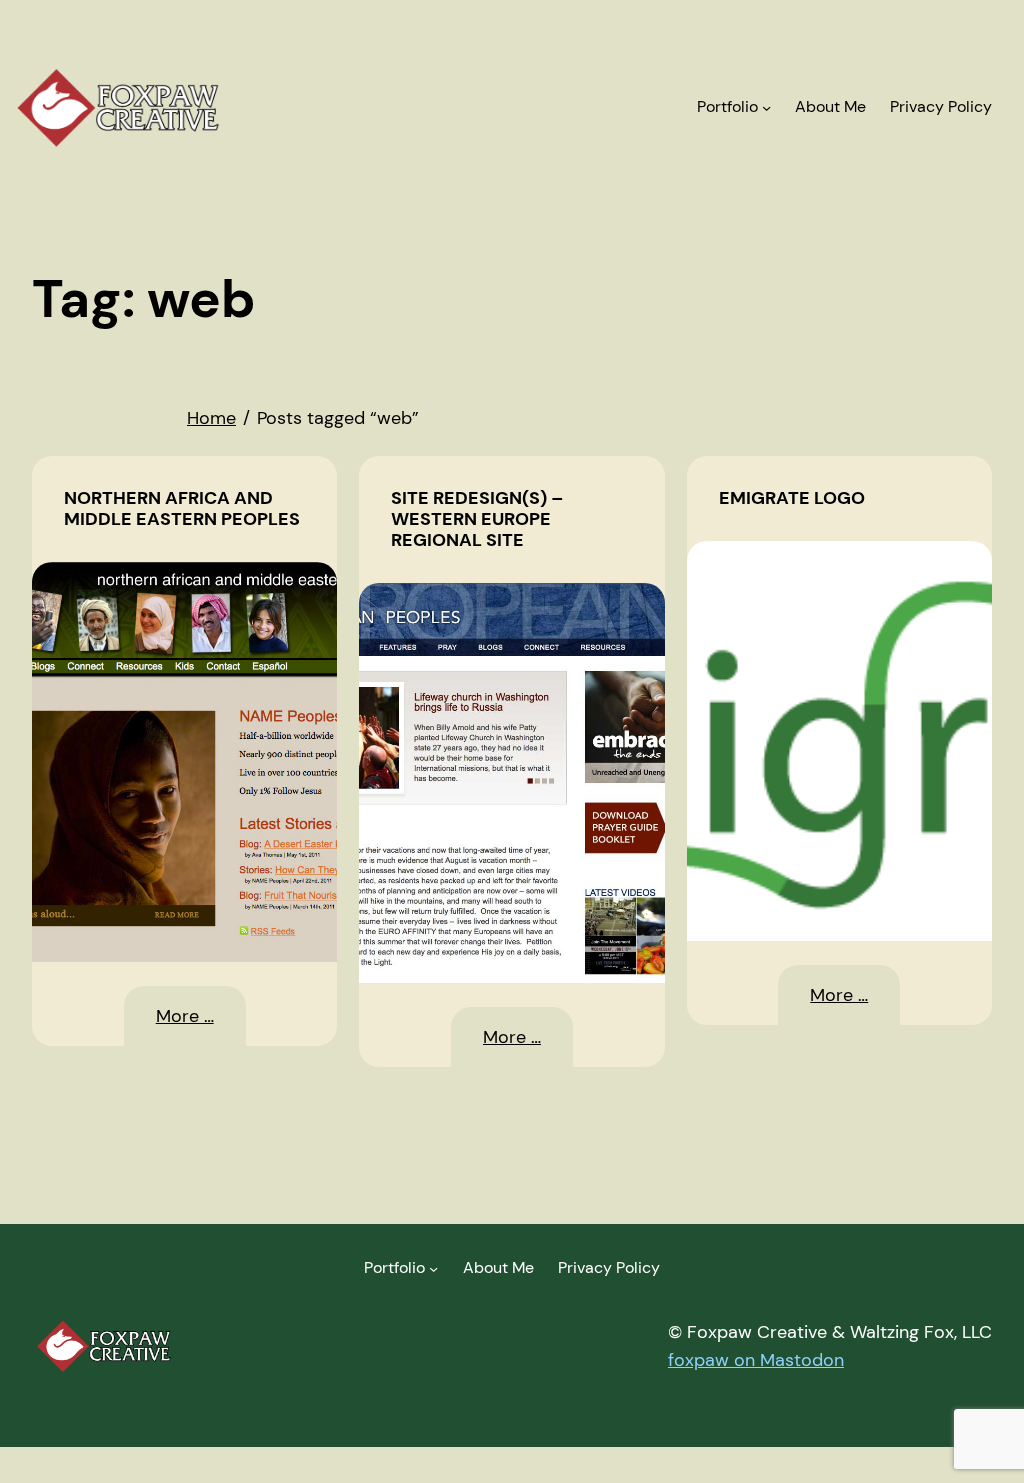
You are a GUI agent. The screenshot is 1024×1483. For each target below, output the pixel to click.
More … (201, 1025)
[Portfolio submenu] (766, 107)
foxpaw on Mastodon (756, 1360)
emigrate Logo (792, 498)
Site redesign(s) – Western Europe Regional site (477, 519)
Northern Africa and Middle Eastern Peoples (182, 509)
